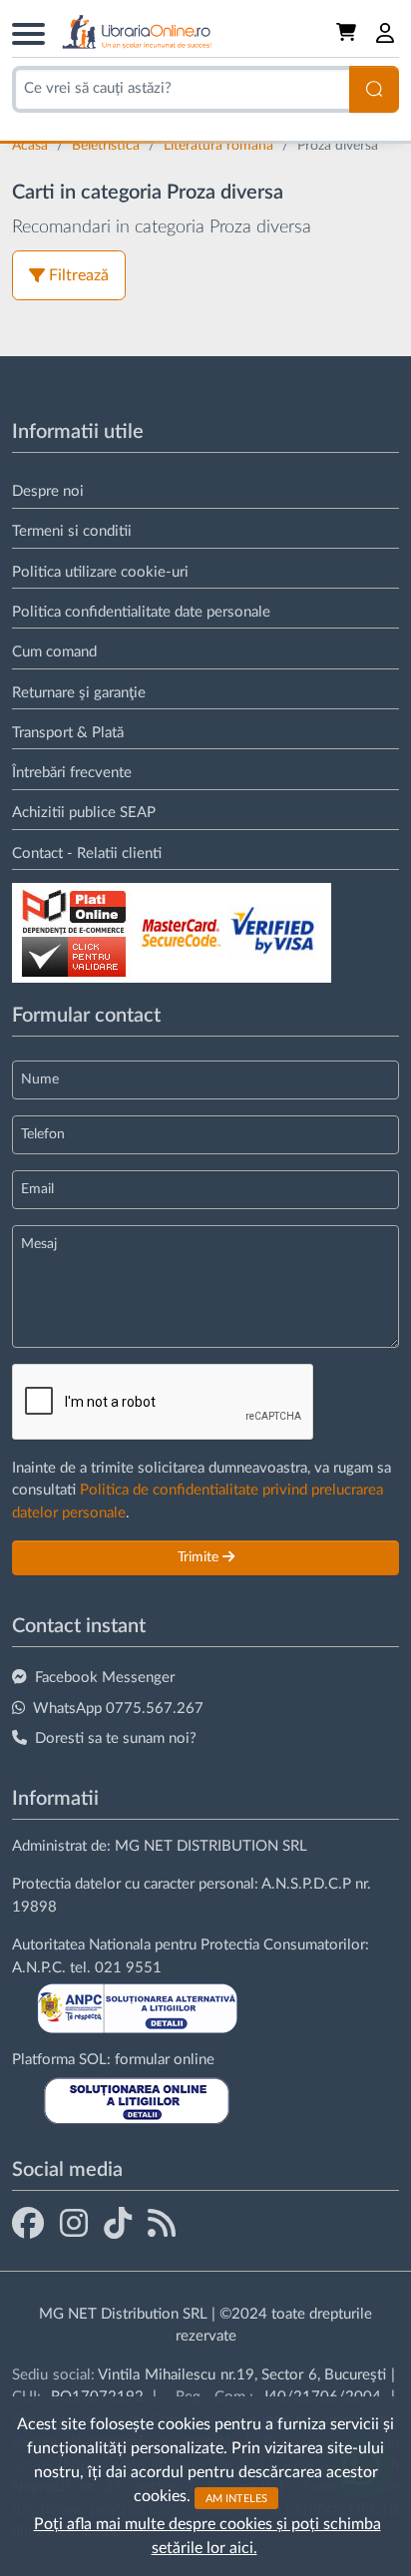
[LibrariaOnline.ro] (137, 32)
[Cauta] (374, 89)
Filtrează (79, 275)
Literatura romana (220, 146)
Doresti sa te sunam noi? (116, 1738)
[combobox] (181, 89)
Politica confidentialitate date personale (141, 612)
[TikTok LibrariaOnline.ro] (118, 2223)
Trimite (200, 1557)
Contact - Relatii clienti (87, 854)
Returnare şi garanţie (79, 693)
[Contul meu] (386, 33)
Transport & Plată (68, 733)
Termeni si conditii (72, 531)
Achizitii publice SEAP (84, 813)
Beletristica (108, 146)
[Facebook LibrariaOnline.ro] (28, 2223)
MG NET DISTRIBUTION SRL (211, 1846)
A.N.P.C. (39, 1968)
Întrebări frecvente (72, 773)
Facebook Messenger (105, 1678)
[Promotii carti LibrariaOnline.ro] (74, 2223)
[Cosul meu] (348, 33)
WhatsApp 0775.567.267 (118, 1709)
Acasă (32, 146)
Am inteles (236, 2498)
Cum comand (54, 652)
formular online (165, 2060)
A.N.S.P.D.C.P (306, 1884)
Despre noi (48, 491)
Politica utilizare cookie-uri (100, 572)
